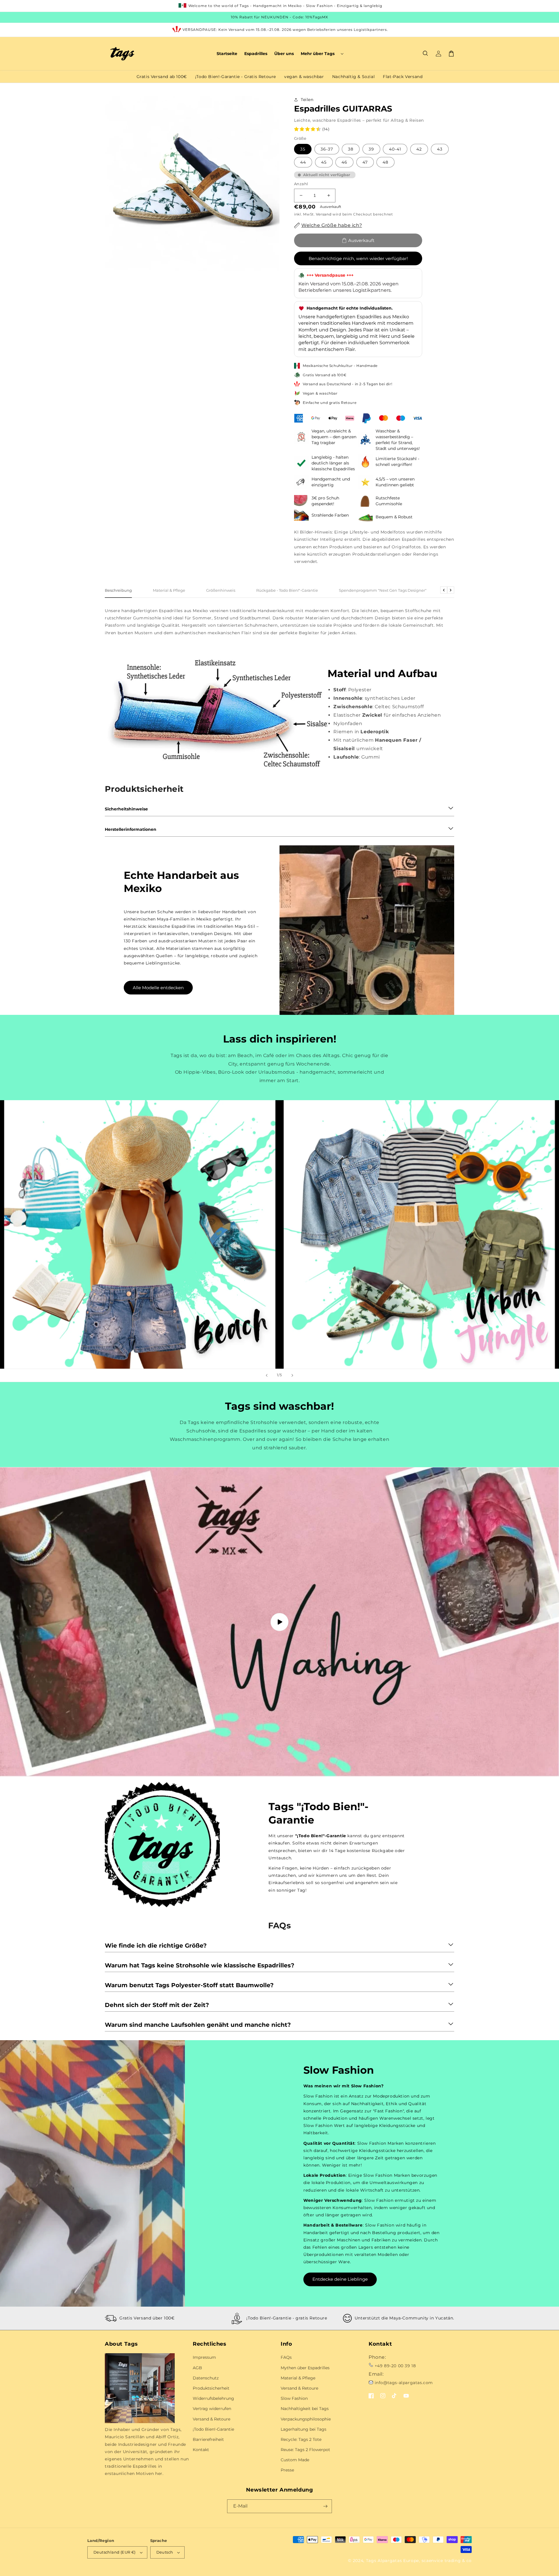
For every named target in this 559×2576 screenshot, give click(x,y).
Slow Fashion (294, 2398)
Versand (324, 214)
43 (440, 149)
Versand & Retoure (212, 2419)
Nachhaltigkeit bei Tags (305, 2409)
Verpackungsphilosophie (306, 2419)
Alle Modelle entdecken (158, 988)
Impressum (204, 2357)
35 (303, 149)
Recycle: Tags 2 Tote (301, 2439)
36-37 (327, 149)
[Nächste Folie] (292, 1375)
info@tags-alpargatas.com (404, 2383)
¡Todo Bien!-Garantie (213, 2429)
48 (385, 162)
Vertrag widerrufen (212, 2409)
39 (371, 149)
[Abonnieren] (325, 2506)
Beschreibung (118, 590)
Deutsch (165, 2552)
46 (344, 162)
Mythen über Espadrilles (305, 2368)
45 (324, 162)
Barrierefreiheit (208, 2439)
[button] (322, 54)
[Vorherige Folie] (267, 1375)
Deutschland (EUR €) (115, 2552)
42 (419, 149)
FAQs (286, 2357)
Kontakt (201, 2450)
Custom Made (295, 2460)
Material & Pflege (169, 590)
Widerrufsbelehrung (213, 2398)
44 (303, 162)
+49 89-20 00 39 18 (395, 2366)
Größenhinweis (221, 590)
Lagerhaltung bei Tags (304, 2429)
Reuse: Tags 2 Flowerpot (305, 2450)
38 (351, 149)
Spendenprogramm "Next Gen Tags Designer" (383, 590)
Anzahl (301, 184)
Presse (287, 2470)
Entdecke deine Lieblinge (340, 2279)
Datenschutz (206, 2378)
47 (365, 162)
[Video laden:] (279, 1622)
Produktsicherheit (211, 2388)
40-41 (395, 149)
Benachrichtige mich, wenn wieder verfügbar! (358, 258)
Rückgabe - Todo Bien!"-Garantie (287, 590)
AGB (197, 2368)
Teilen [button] (307, 100)
